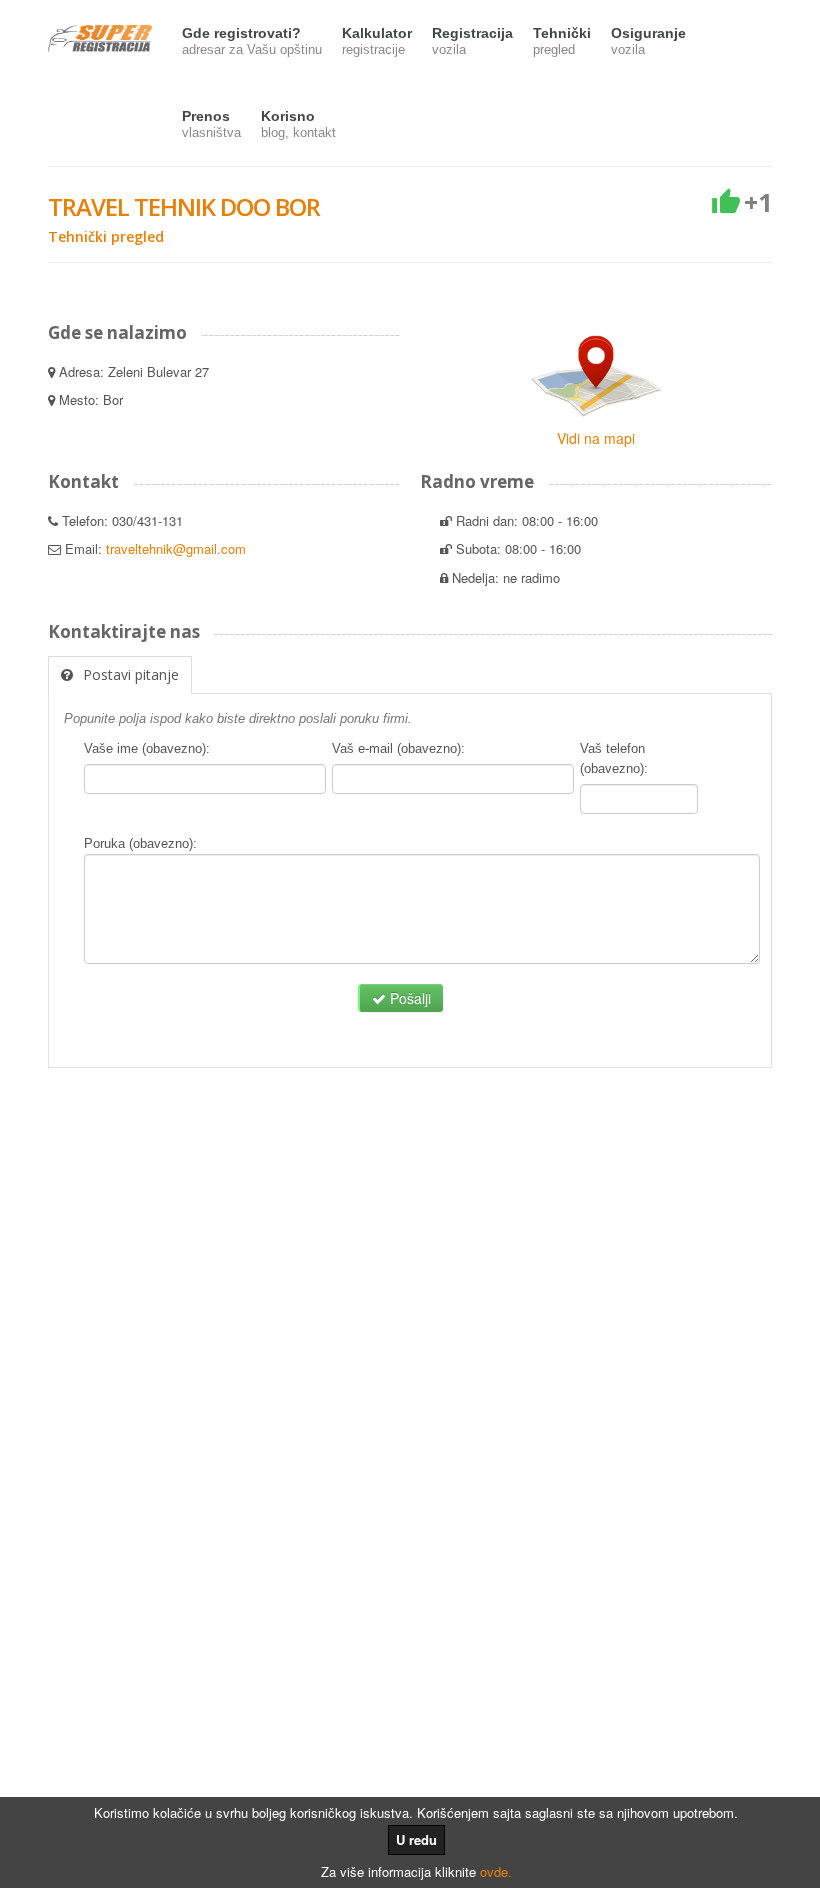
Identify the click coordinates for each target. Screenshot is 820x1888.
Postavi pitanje (131, 674)
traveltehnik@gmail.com (176, 548)
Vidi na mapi (596, 438)
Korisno (298, 124)
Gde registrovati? (252, 41)
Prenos (211, 124)
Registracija (472, 41)
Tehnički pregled (106, 236)
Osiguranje (648, 41)
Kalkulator (377, 41)
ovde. (496, 1871)
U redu (416, 1839)
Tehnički (562, 41)
